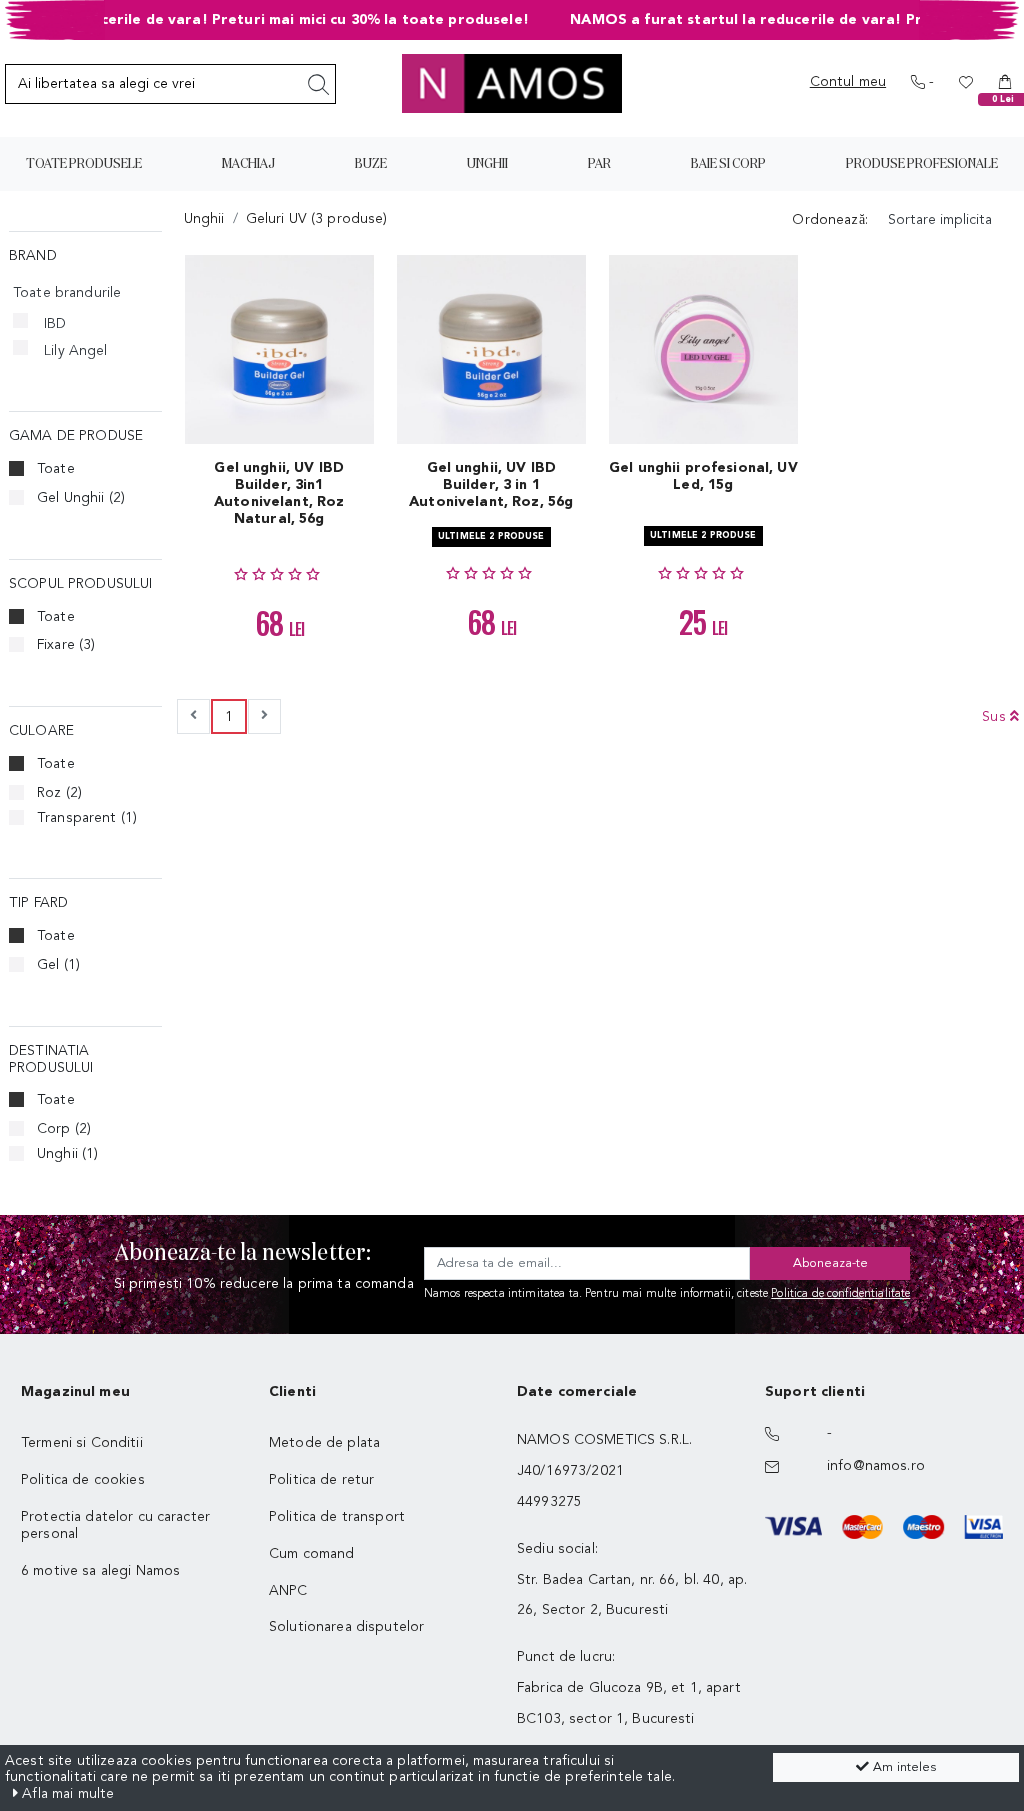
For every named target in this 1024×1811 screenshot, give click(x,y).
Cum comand (311, 1554)
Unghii (67, 1154)
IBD (55, 324)
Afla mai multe (66, 1794)
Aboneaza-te (830, 1263)
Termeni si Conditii (82, 1443)
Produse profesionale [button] (922, 164)
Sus (996, 717)
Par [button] (599, 164)
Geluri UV (317, 219)
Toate (56, 469)
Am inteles (902, 1767)
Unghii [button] (487, 164)
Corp (64, 1129)
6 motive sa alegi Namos (100, 1571)
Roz (59, 793)
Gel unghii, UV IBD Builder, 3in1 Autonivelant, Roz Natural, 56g (279, 493)
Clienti (292, 1392)
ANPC (288, 1591)
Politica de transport (337, 1517)
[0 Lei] (1005, 82)
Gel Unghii (81, 498)
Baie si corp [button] (728, 164)
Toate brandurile (67, 293)
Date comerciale (577, 1392)
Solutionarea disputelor (346, 1627)
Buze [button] (371, 164)
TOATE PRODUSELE (84, 164)
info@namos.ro (876, 1466)
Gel (58, 965)
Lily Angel (75, 351)
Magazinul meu (75, 1392)
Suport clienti (815, 1392)
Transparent (87, 818)
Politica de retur (321, 1480)
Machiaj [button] (248, 164)
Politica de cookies (83, 1480)
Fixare (66, 645)
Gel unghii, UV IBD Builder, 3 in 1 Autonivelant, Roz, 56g (491, 485)
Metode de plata (324, 1443)
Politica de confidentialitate (840, 1294)
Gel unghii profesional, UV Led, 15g (703, 476)
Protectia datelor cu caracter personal (115, 1525)
